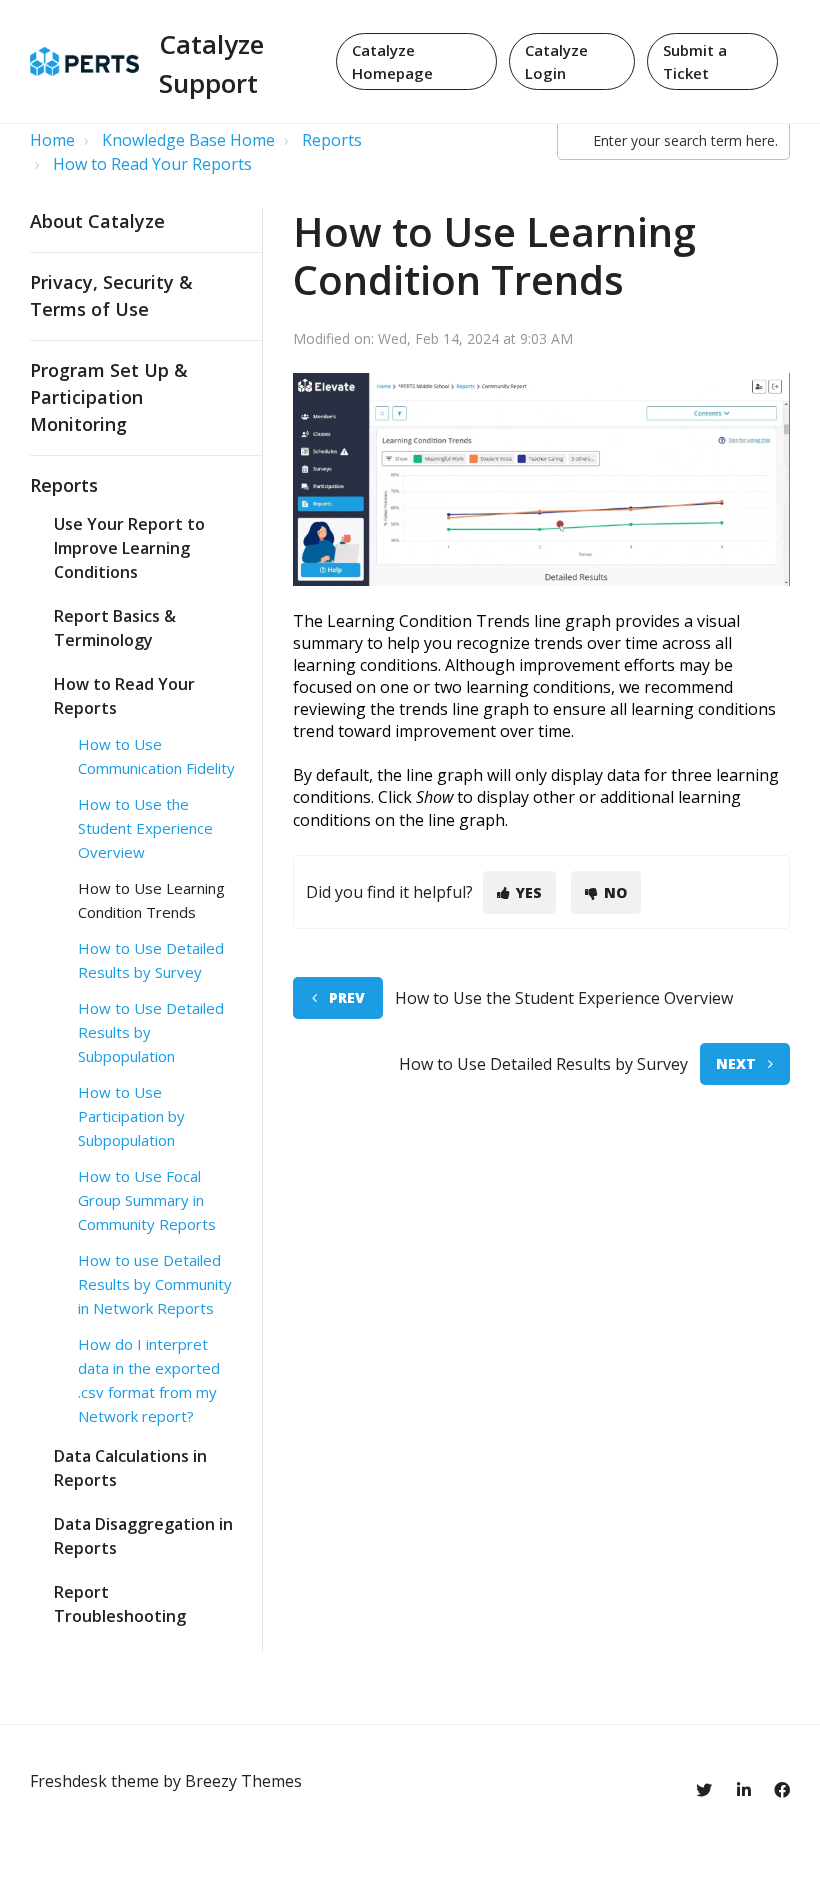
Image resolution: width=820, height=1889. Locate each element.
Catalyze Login (556, 61)
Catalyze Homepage (392, 61)
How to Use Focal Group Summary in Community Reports (147, 1200)
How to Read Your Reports (152, 164)
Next (736, 1063)
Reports (332, 140)
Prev (347, 997)
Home (52, 140)
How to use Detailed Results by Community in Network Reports (155, 1284)
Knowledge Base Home (188, 140)
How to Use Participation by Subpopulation (131, 1116)
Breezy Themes (243, 1781)
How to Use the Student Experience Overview (145, 828)
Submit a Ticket (695, 61)
